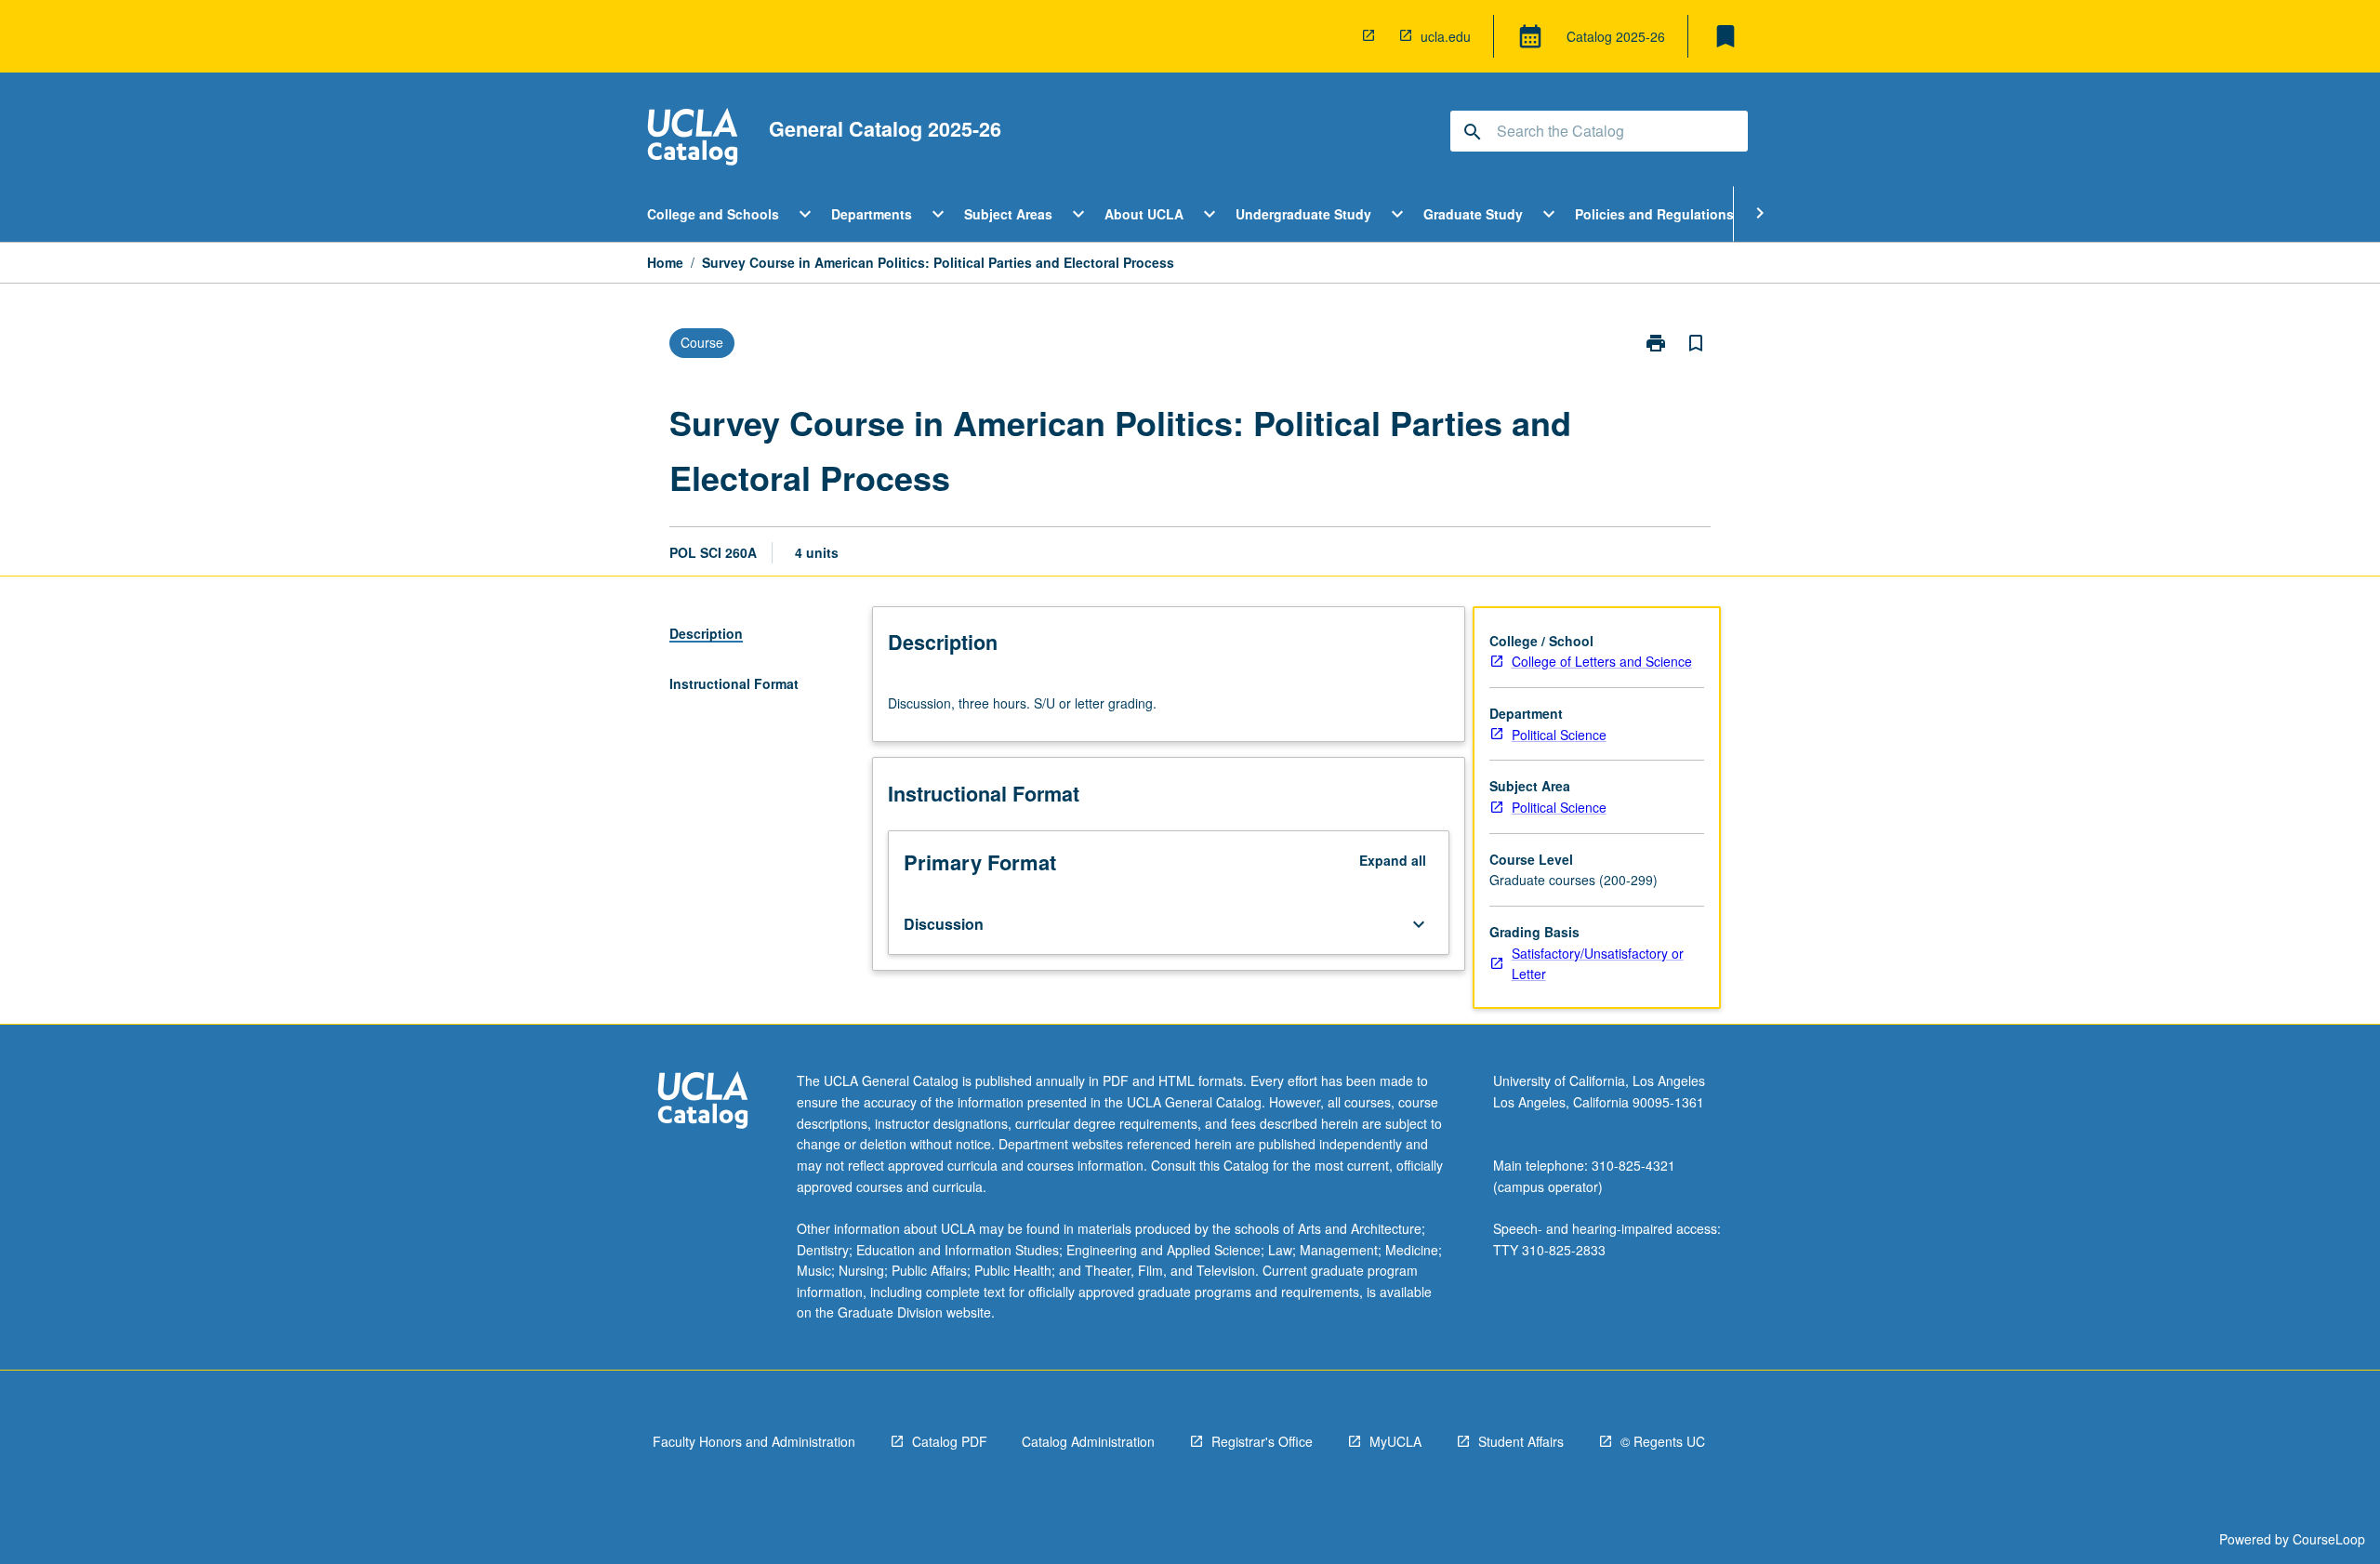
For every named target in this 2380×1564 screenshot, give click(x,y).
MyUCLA (1395, 1441)
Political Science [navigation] (1559, 735)
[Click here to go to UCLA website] (703, 1102)
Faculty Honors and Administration (754, 1441)
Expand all (1393, 860)
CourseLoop (2329, 1539)
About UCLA (1144, 214)
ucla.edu (1446, 36)
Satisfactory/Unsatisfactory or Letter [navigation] (1598, 964)
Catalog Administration (1088, 1441)
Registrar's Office (1262, 1441)
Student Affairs (1521, 1441)
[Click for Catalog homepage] (693, 139)
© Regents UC (1663, 1441)
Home (665, 262)
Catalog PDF (950, 1441)
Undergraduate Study (1303, 214)
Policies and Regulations (1654, 214)
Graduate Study (1473, 214)
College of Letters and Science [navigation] (1602, 661)
